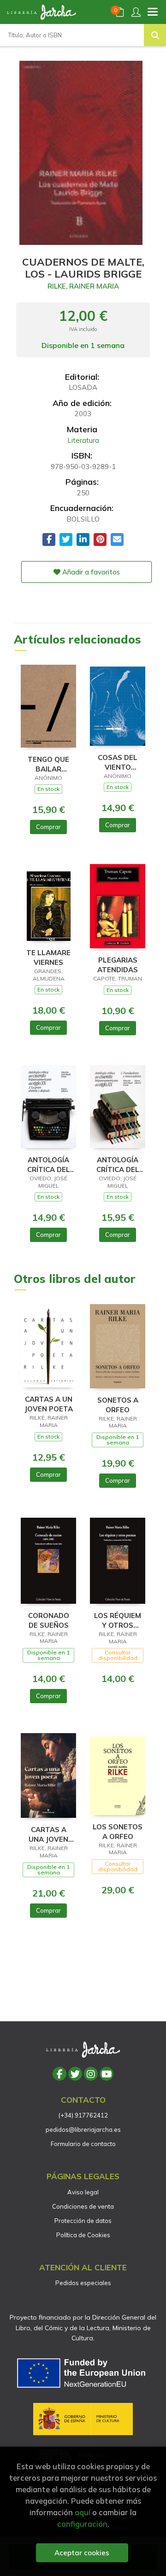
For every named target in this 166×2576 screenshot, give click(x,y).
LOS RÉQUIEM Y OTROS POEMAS (118, 1620)
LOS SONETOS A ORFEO (118, 1831)
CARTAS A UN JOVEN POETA (49, 1404)
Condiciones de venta (83, 2206)
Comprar (48, 827)
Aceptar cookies (82, 2553)
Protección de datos (83, 2221)
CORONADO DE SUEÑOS (49, 1620)
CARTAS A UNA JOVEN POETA (48, 1834)
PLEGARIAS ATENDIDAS (118, 965)
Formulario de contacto (83, 2144)
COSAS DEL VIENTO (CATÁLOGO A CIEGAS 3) (118, 762)
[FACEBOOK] (59, 2074)
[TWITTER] (75, 2074)
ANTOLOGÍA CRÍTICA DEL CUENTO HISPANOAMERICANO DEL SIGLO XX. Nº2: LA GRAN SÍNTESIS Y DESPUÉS (48, 1164)
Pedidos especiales (83, 2283)
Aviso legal (83, 2192)
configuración (82, 2524)
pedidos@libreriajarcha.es (83, 2129)
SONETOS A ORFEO (118, 1405)
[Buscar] (155, 35)
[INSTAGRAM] (91, 2074)
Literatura (83, 440)
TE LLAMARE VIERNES (48, 957)
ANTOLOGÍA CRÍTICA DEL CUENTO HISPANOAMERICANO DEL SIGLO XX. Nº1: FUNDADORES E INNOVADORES (118, 1164)
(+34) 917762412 (83, 2115)
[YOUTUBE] (107, 2074)
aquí (83, 2512)
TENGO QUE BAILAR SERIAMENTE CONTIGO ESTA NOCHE (49, 764)
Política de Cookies (83, 2235)
